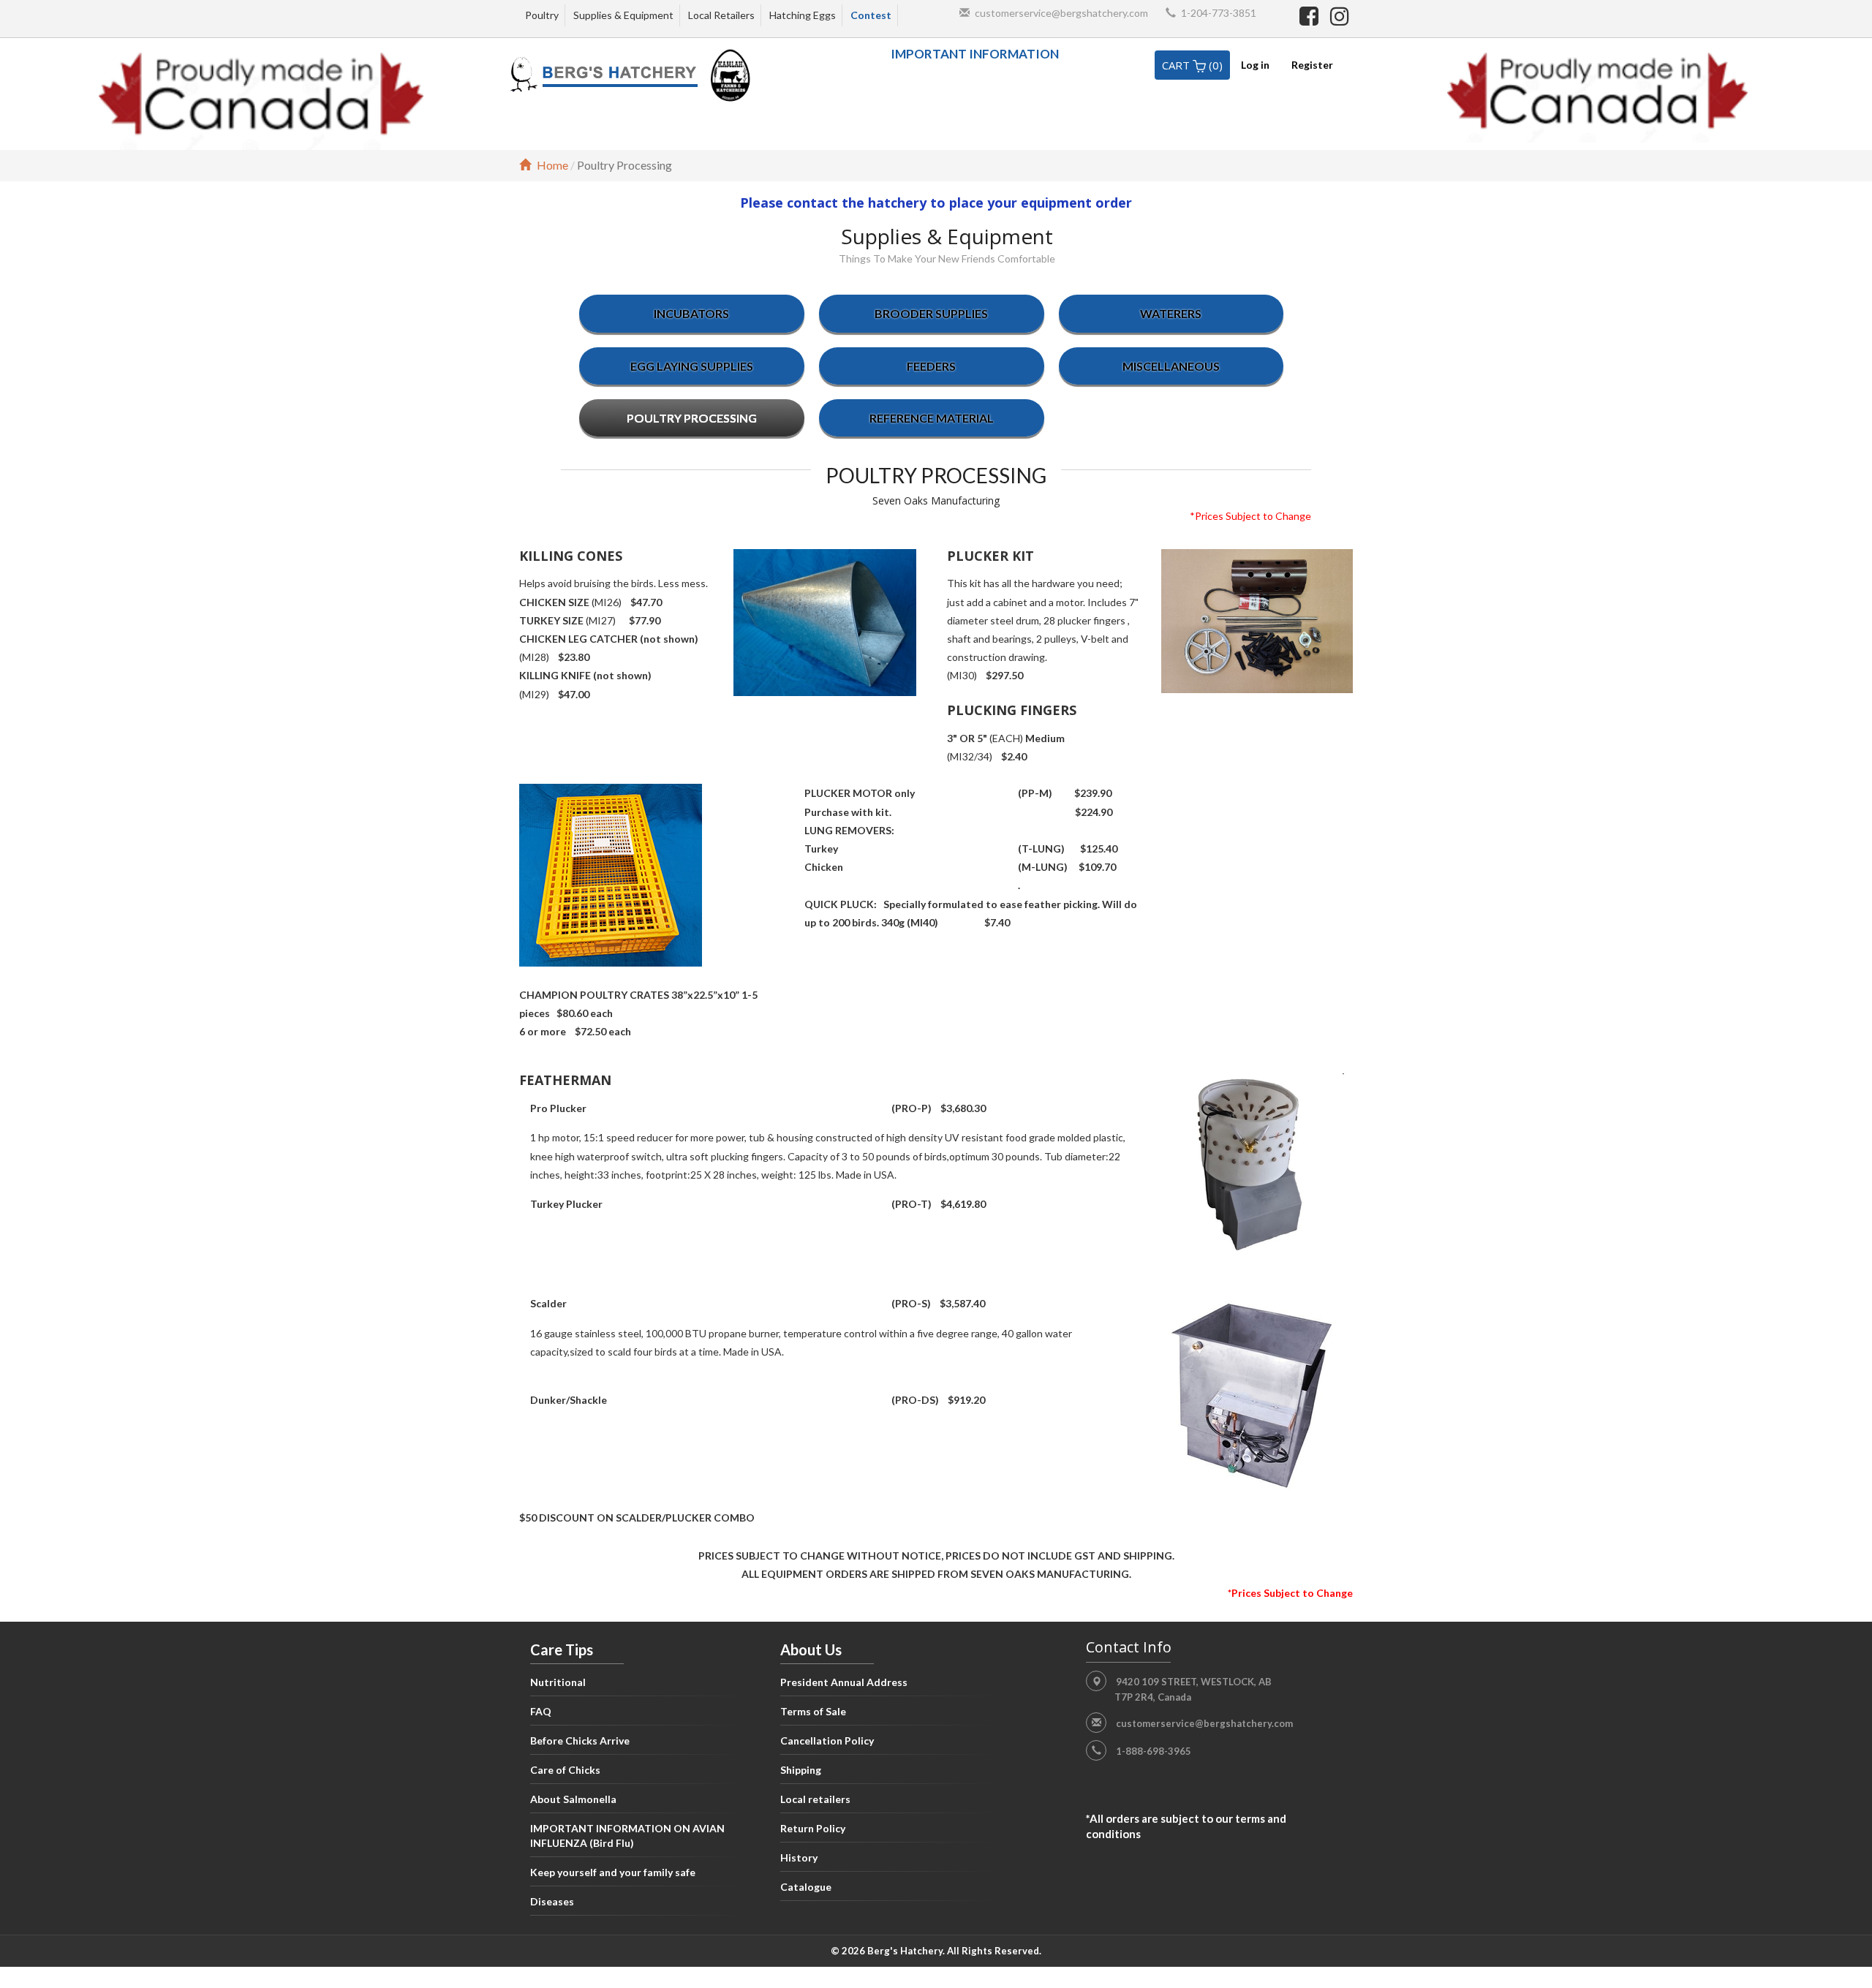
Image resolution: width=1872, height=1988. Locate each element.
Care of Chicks (565, 1770)
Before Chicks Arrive (580, 1741)
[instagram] (1340, 15)
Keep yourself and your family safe (613, 1872)
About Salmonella (573, 1799)
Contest (871, 15)
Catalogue (806, 1887)
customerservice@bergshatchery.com (1061, 13)
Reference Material (932, 418)
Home (552, 165)
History (799, 1857)
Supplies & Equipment (623, 15)
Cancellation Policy (827, 1741)
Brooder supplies (931, 313)
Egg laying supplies (692, 366)
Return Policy (813, 1828)
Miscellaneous (1171, 366)
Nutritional (558, 1682)
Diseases (552, 1901)
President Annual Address (844, 1682)
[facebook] (1311, 15)
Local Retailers (721, 15)
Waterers (1171, 313)
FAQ (541, 1711)
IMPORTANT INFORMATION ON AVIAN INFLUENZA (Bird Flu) (627, 1836)
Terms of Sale (813, 1711)
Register (1312, 65)
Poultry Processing (692, 418)
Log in (1255, 65)
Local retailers (815, 1799)
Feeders (931, 366)
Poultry (542, 15)
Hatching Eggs (803, 15)
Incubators (691, 313)
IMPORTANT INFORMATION (975, 54)
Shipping (801, 1770)
